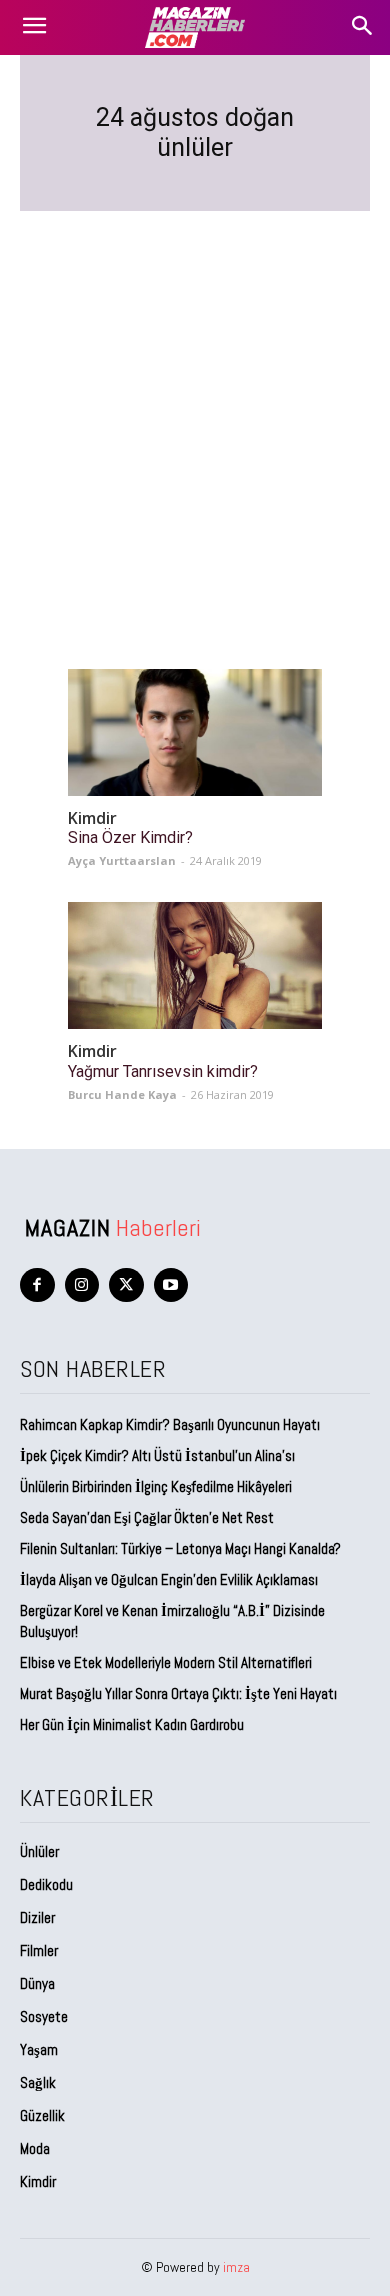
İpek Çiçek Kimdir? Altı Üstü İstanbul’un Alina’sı (157, 1455)
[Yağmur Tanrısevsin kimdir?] (195, 965)
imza (236, 2267)
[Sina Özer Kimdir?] (195, 732)
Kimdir (92, 818)
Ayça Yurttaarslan (122, 860)
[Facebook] (37, 1285)
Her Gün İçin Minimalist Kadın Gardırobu (132, 1724)
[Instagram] (82, 1285)
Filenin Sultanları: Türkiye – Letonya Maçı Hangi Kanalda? (180, 1548)
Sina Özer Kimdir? (130, 837)
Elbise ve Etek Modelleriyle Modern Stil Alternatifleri (166, 1662)
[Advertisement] (195, 416)
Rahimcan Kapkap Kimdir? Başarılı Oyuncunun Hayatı (170, 1424)
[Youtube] (171, 1285)
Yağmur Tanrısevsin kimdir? (163, 1071)
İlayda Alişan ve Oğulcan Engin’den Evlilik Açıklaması (169, 1579)
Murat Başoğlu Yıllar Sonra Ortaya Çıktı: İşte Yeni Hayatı (178, 1693)
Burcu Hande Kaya (122, 1094)
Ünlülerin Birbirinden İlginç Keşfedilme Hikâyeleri (156, 1486)
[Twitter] (126, 1285)
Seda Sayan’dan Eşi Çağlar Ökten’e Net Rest (148, 1517)
